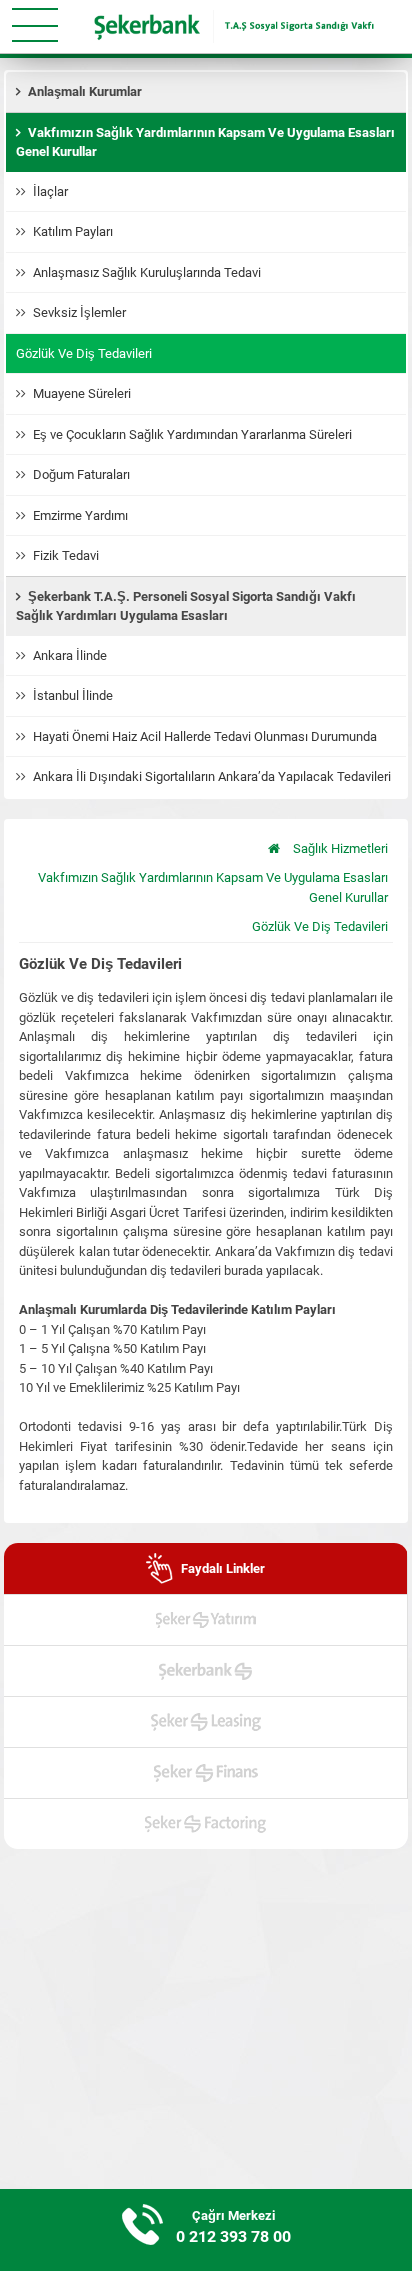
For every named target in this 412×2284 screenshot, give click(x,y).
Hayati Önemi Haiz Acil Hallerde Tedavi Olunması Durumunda (205, 736)
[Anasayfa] (274, 849)
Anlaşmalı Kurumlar (85, 91)
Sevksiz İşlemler (79, 312)
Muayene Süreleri (82, 393)
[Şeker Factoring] (206, 1824)
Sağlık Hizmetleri (340, 848)
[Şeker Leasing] (205, 1722)
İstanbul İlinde (73, 695)
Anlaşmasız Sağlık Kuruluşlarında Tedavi (147, 272)
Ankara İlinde (70, 655)
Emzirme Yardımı (80, 515)
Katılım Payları (73, 231)
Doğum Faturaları (81, 474)
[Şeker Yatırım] (205, 1620)
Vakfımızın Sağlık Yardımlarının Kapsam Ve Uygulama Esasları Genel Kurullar (213, 887)
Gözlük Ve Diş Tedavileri (84, 353)
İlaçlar (50, 191)
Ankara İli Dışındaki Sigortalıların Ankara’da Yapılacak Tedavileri (212, 776)
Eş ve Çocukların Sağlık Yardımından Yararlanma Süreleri (194, 434)
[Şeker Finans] (205, 1773)
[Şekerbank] (205, 1671)
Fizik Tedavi (66, 555)
